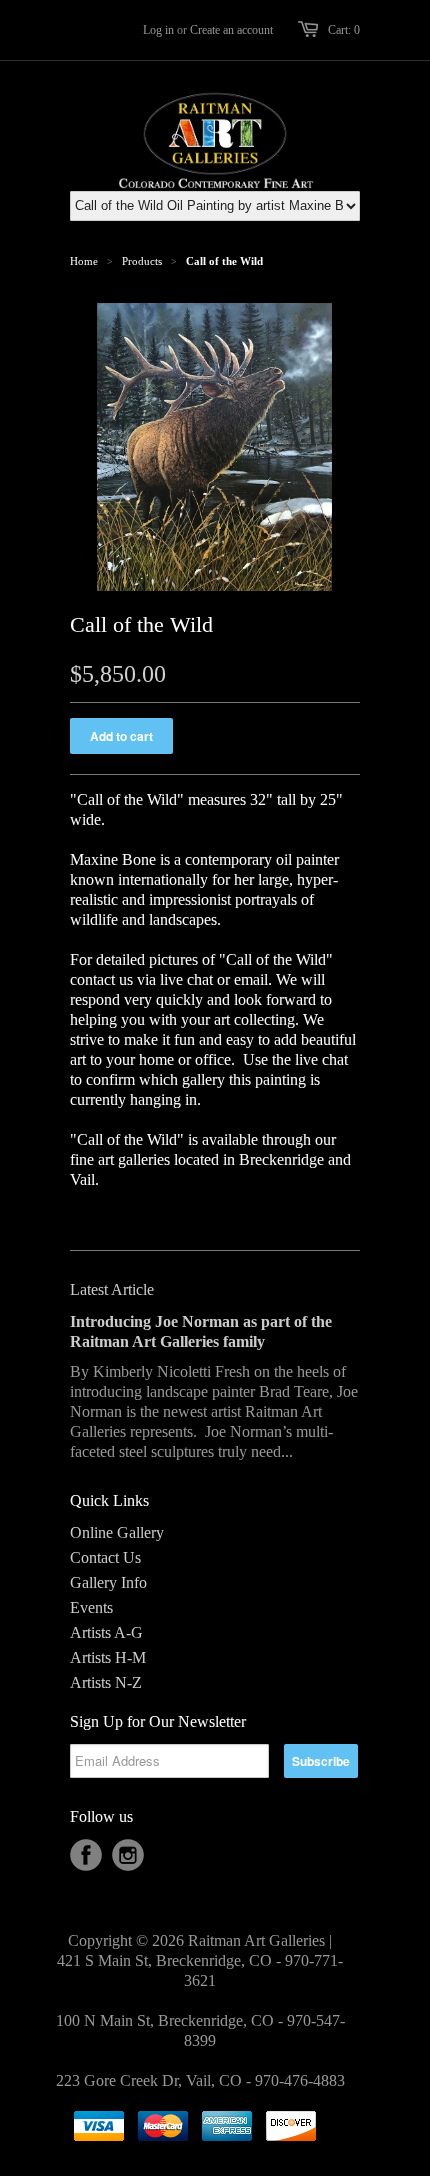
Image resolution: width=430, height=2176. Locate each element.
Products (142, 261)
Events (91, 1607)
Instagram (128, 1855)
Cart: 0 (344, 30)
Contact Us (105, 1557)
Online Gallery (117, 1532)
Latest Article (112, 1289)
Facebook (86, 1855)
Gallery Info (108, 1582)
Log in (158, 30)
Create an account (231, 30)
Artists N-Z (106, 1682)
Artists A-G (106, 1632)
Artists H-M (108, 1657)
